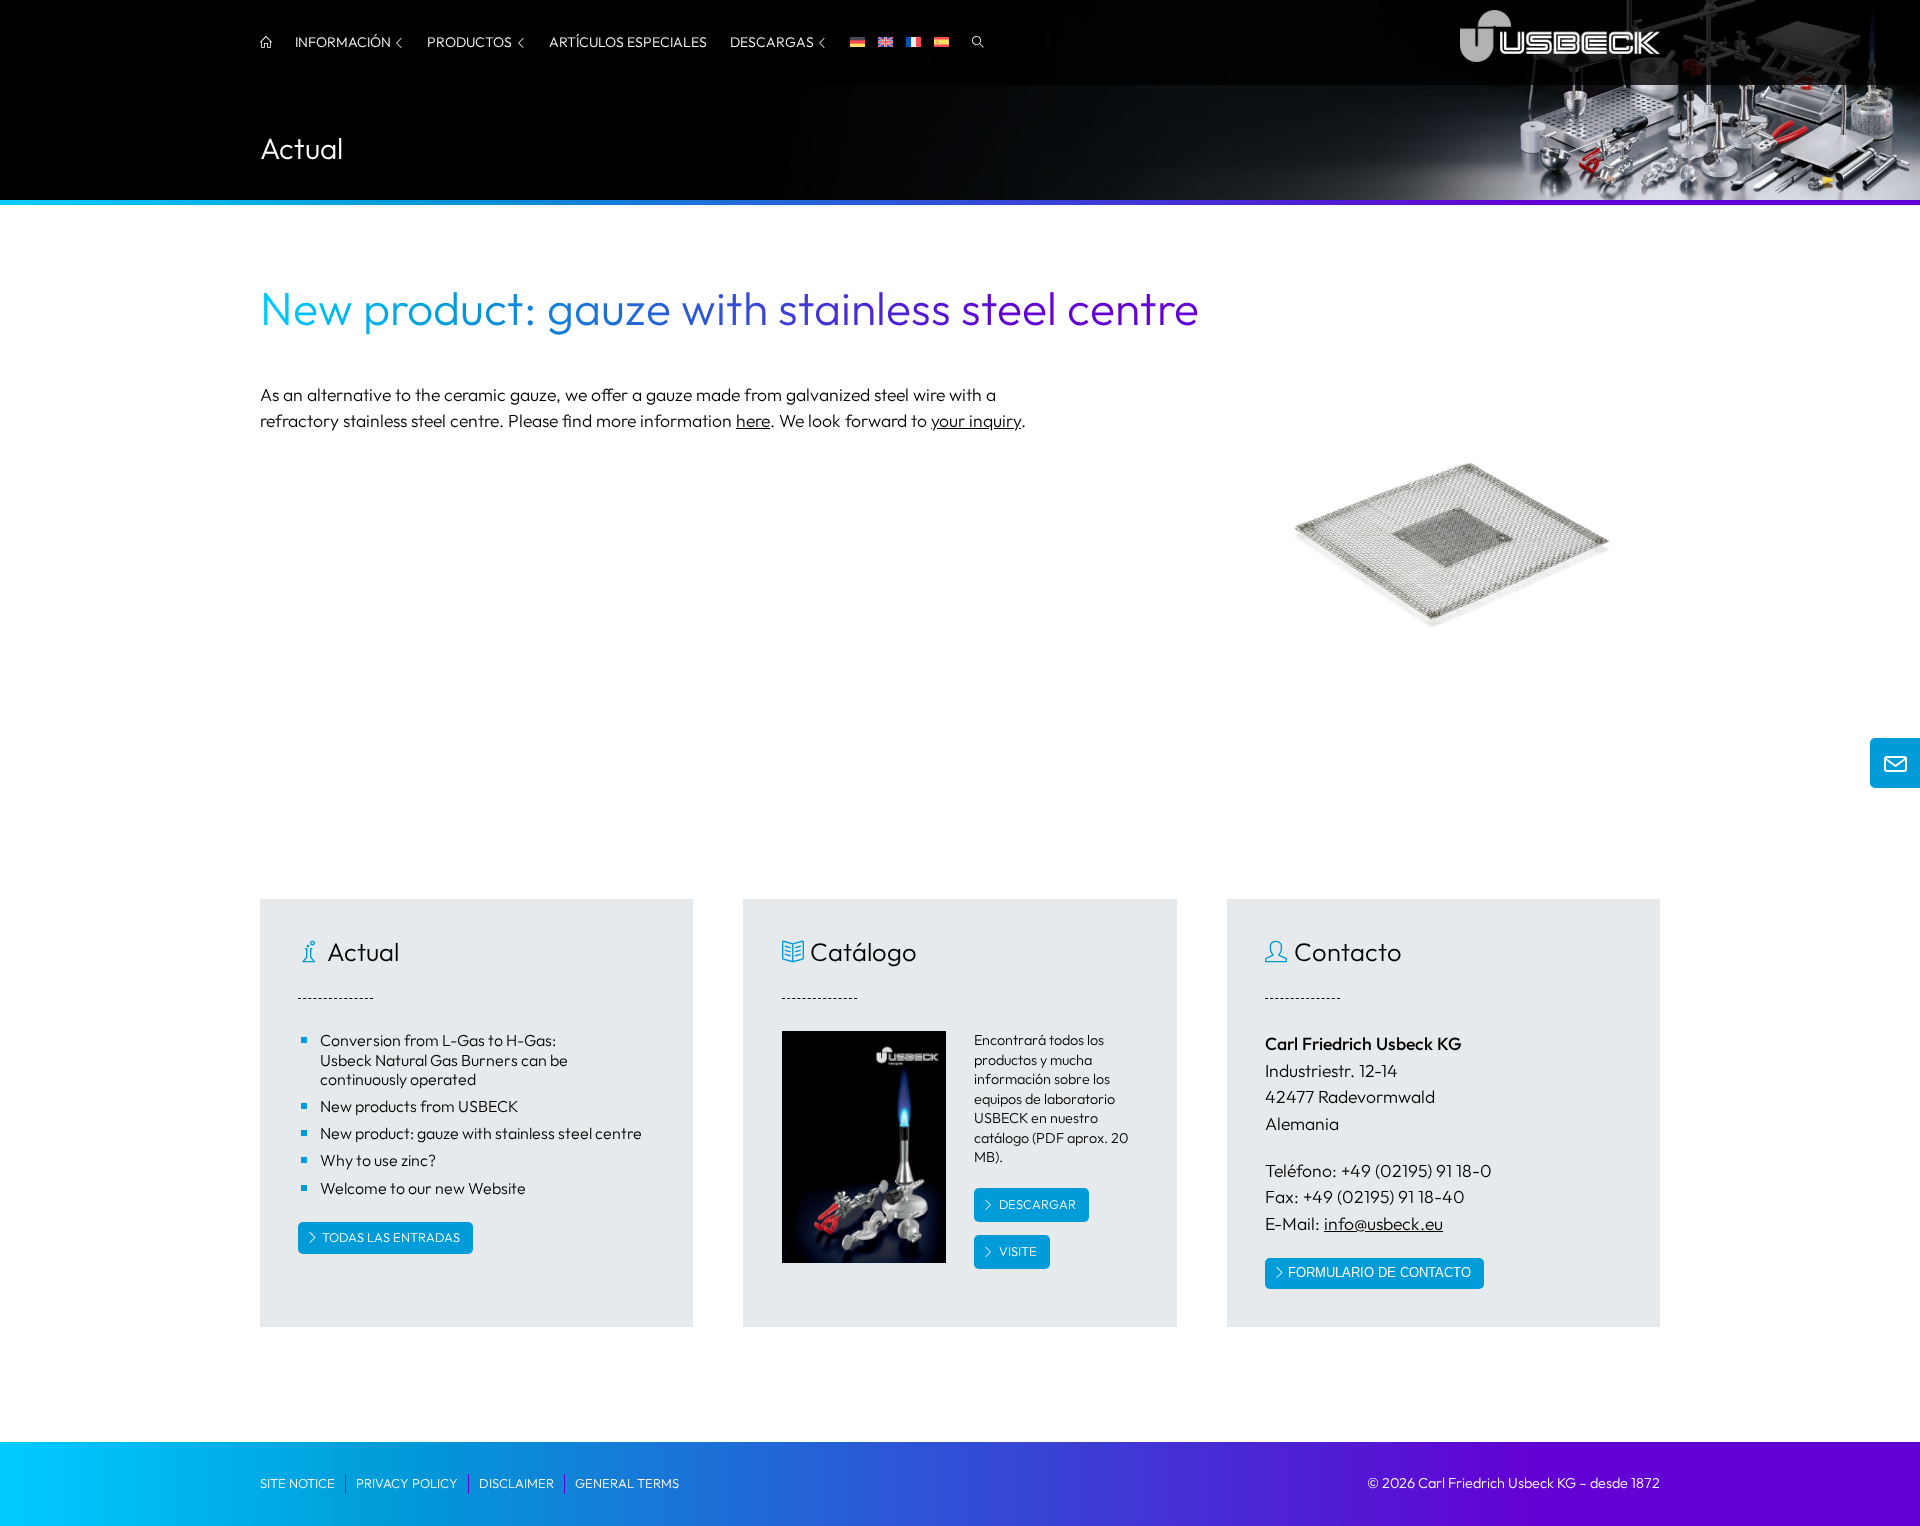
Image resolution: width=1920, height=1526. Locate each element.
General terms (627, 1483)
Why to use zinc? (378, 1160)
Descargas (772, 42)
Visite (1018, 1251)
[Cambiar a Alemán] (857, 42)
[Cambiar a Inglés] (885, 42)
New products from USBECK (419, 1106)
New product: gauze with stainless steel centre (481, 1133)
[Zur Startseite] (1560, 65)
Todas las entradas (391, 1237)
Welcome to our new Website (423, 1188)
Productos (469, 42)
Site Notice (297, 1483)
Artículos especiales (628, 42)
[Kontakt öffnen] (1895, 763)
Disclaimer (516, 1483)
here (753, 420)
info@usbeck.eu (1383, 1223)
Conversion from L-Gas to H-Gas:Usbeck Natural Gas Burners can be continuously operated (444, 1059)
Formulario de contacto (1379, 1272)
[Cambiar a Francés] (913, 42)
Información (343, 42)
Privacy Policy (407, 1483)
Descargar (1037, 1204)
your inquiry (976, 420)
